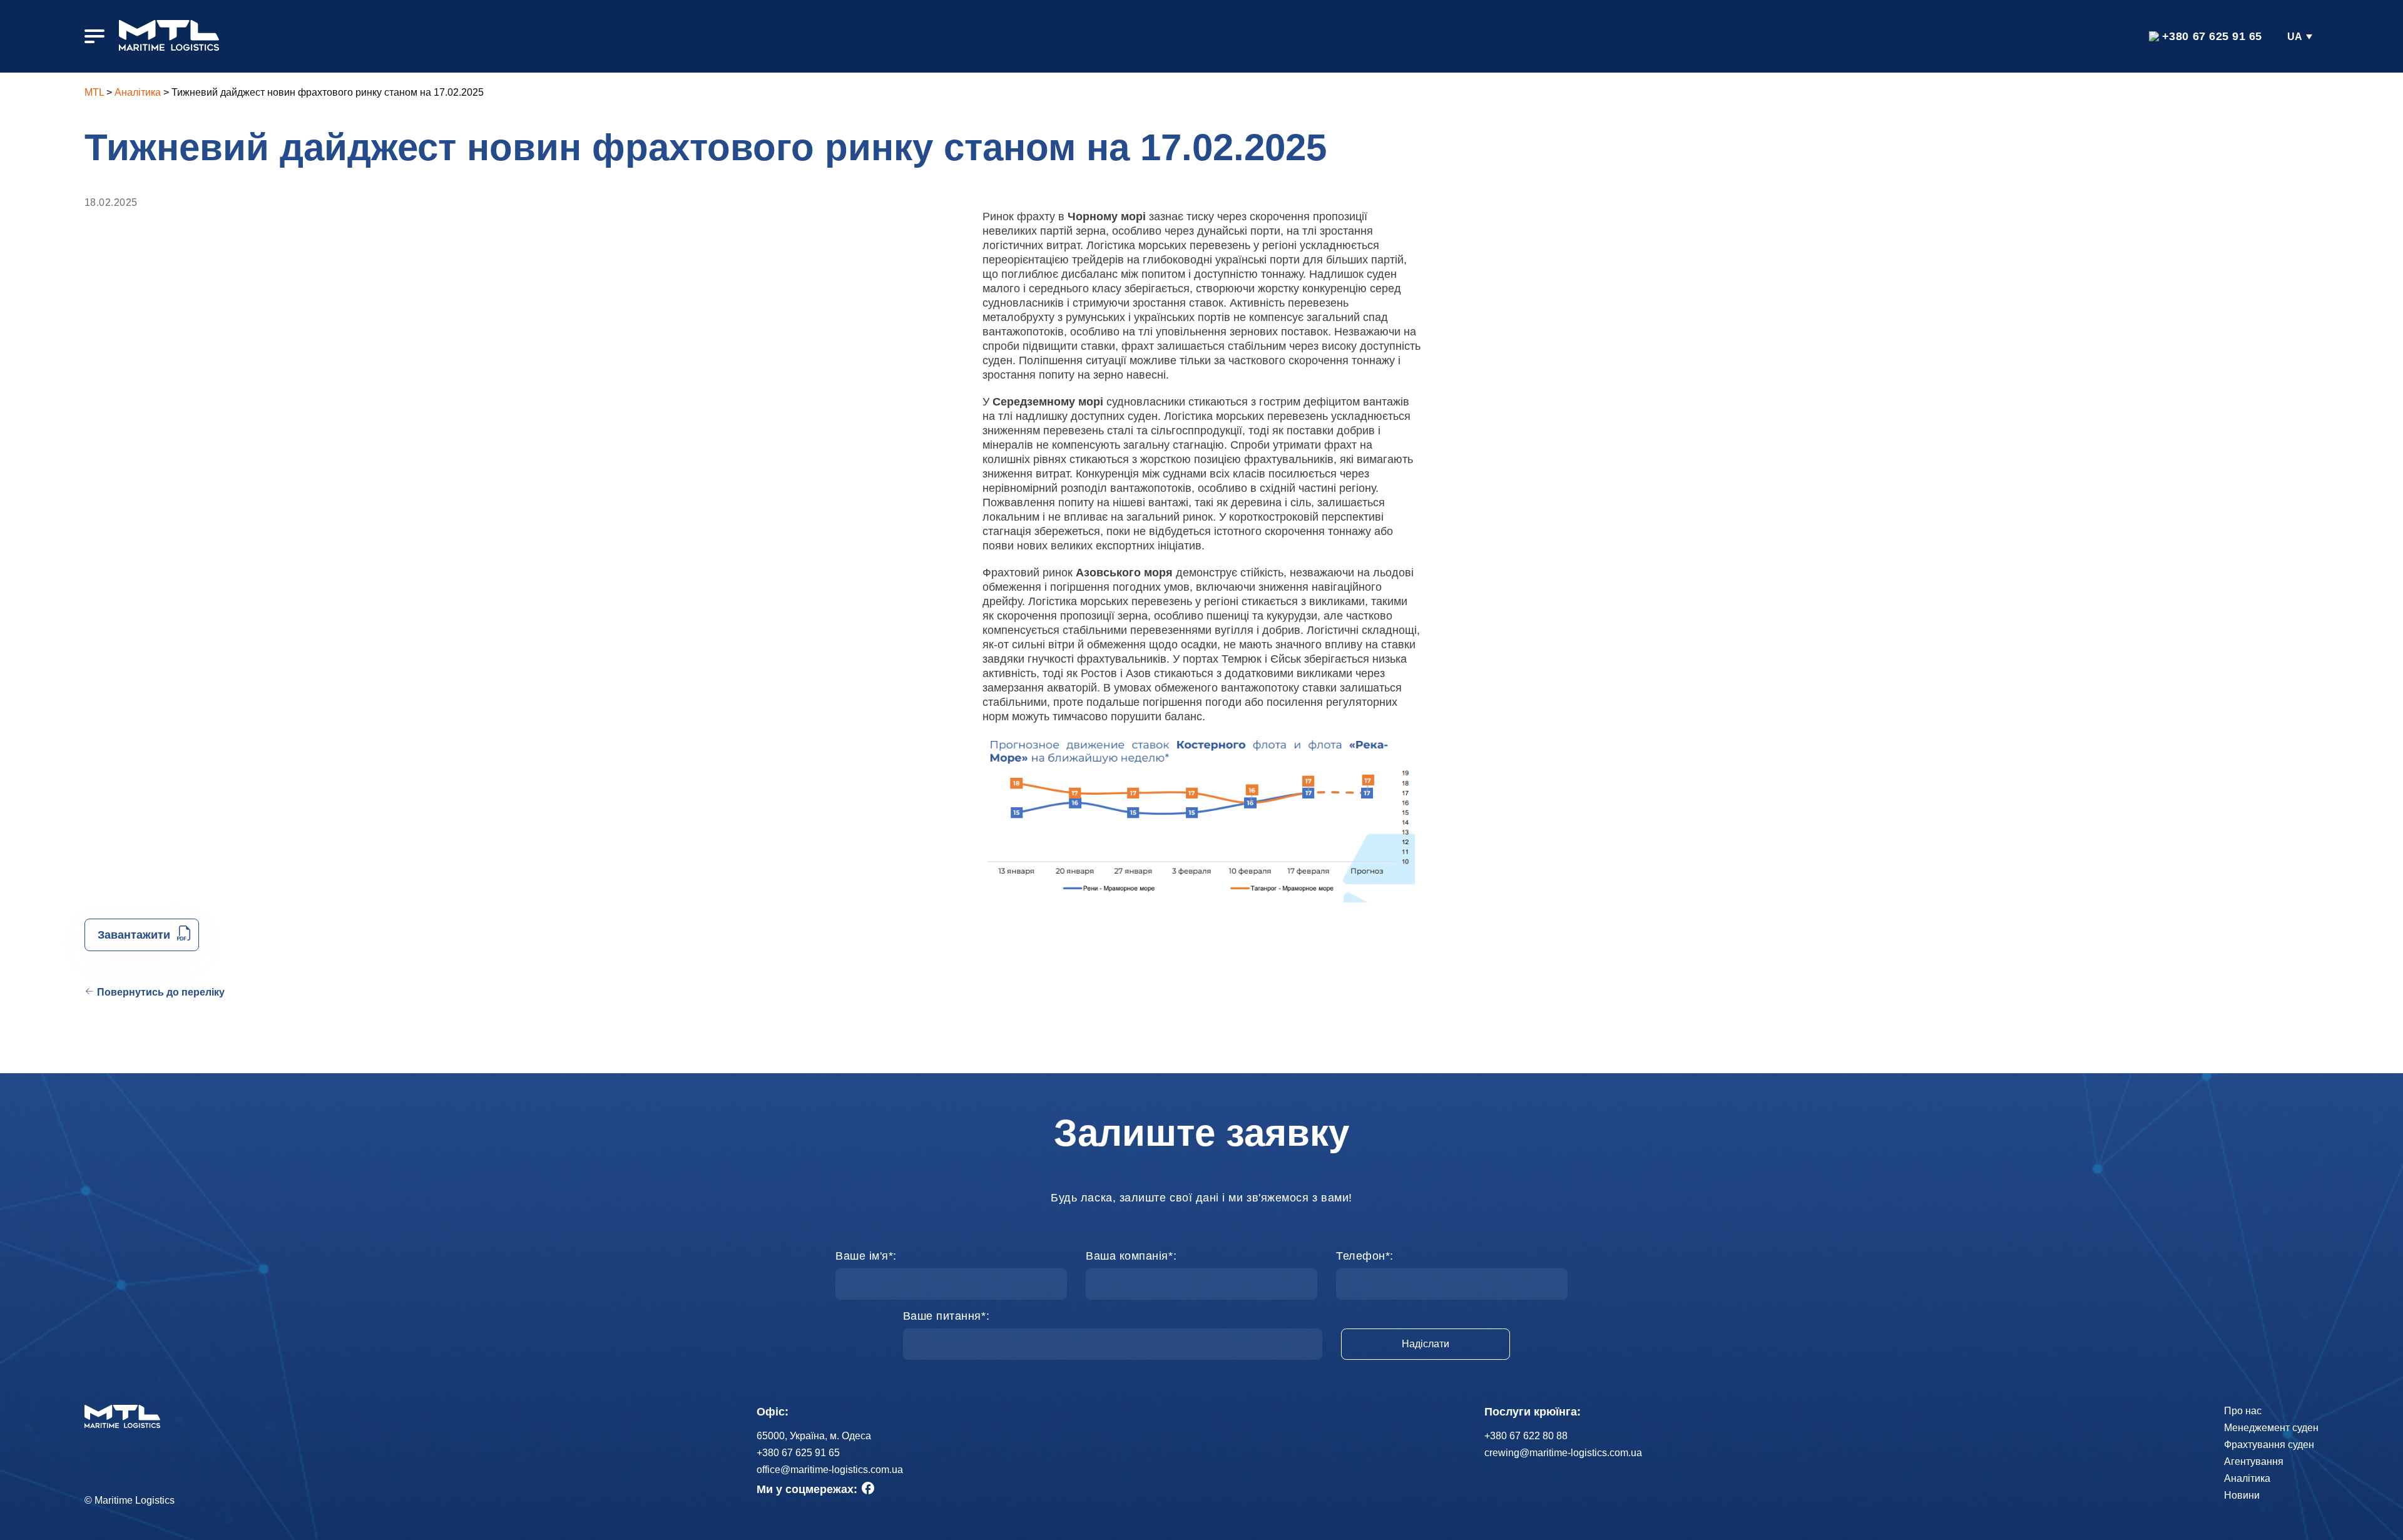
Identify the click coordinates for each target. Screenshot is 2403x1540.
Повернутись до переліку (161, 992)
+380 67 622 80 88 (1526, 1436)
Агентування (2254, 1461)
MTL (94, 92)
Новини (2242, 1495)
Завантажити (134, 935)
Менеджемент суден (2271, 1428)
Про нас (2243, 1411)
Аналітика (138, 92)
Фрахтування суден (2269, 1445)
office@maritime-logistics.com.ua (830, 1470)
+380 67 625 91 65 (2212, 36)
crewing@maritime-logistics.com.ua (1563, 1453)
